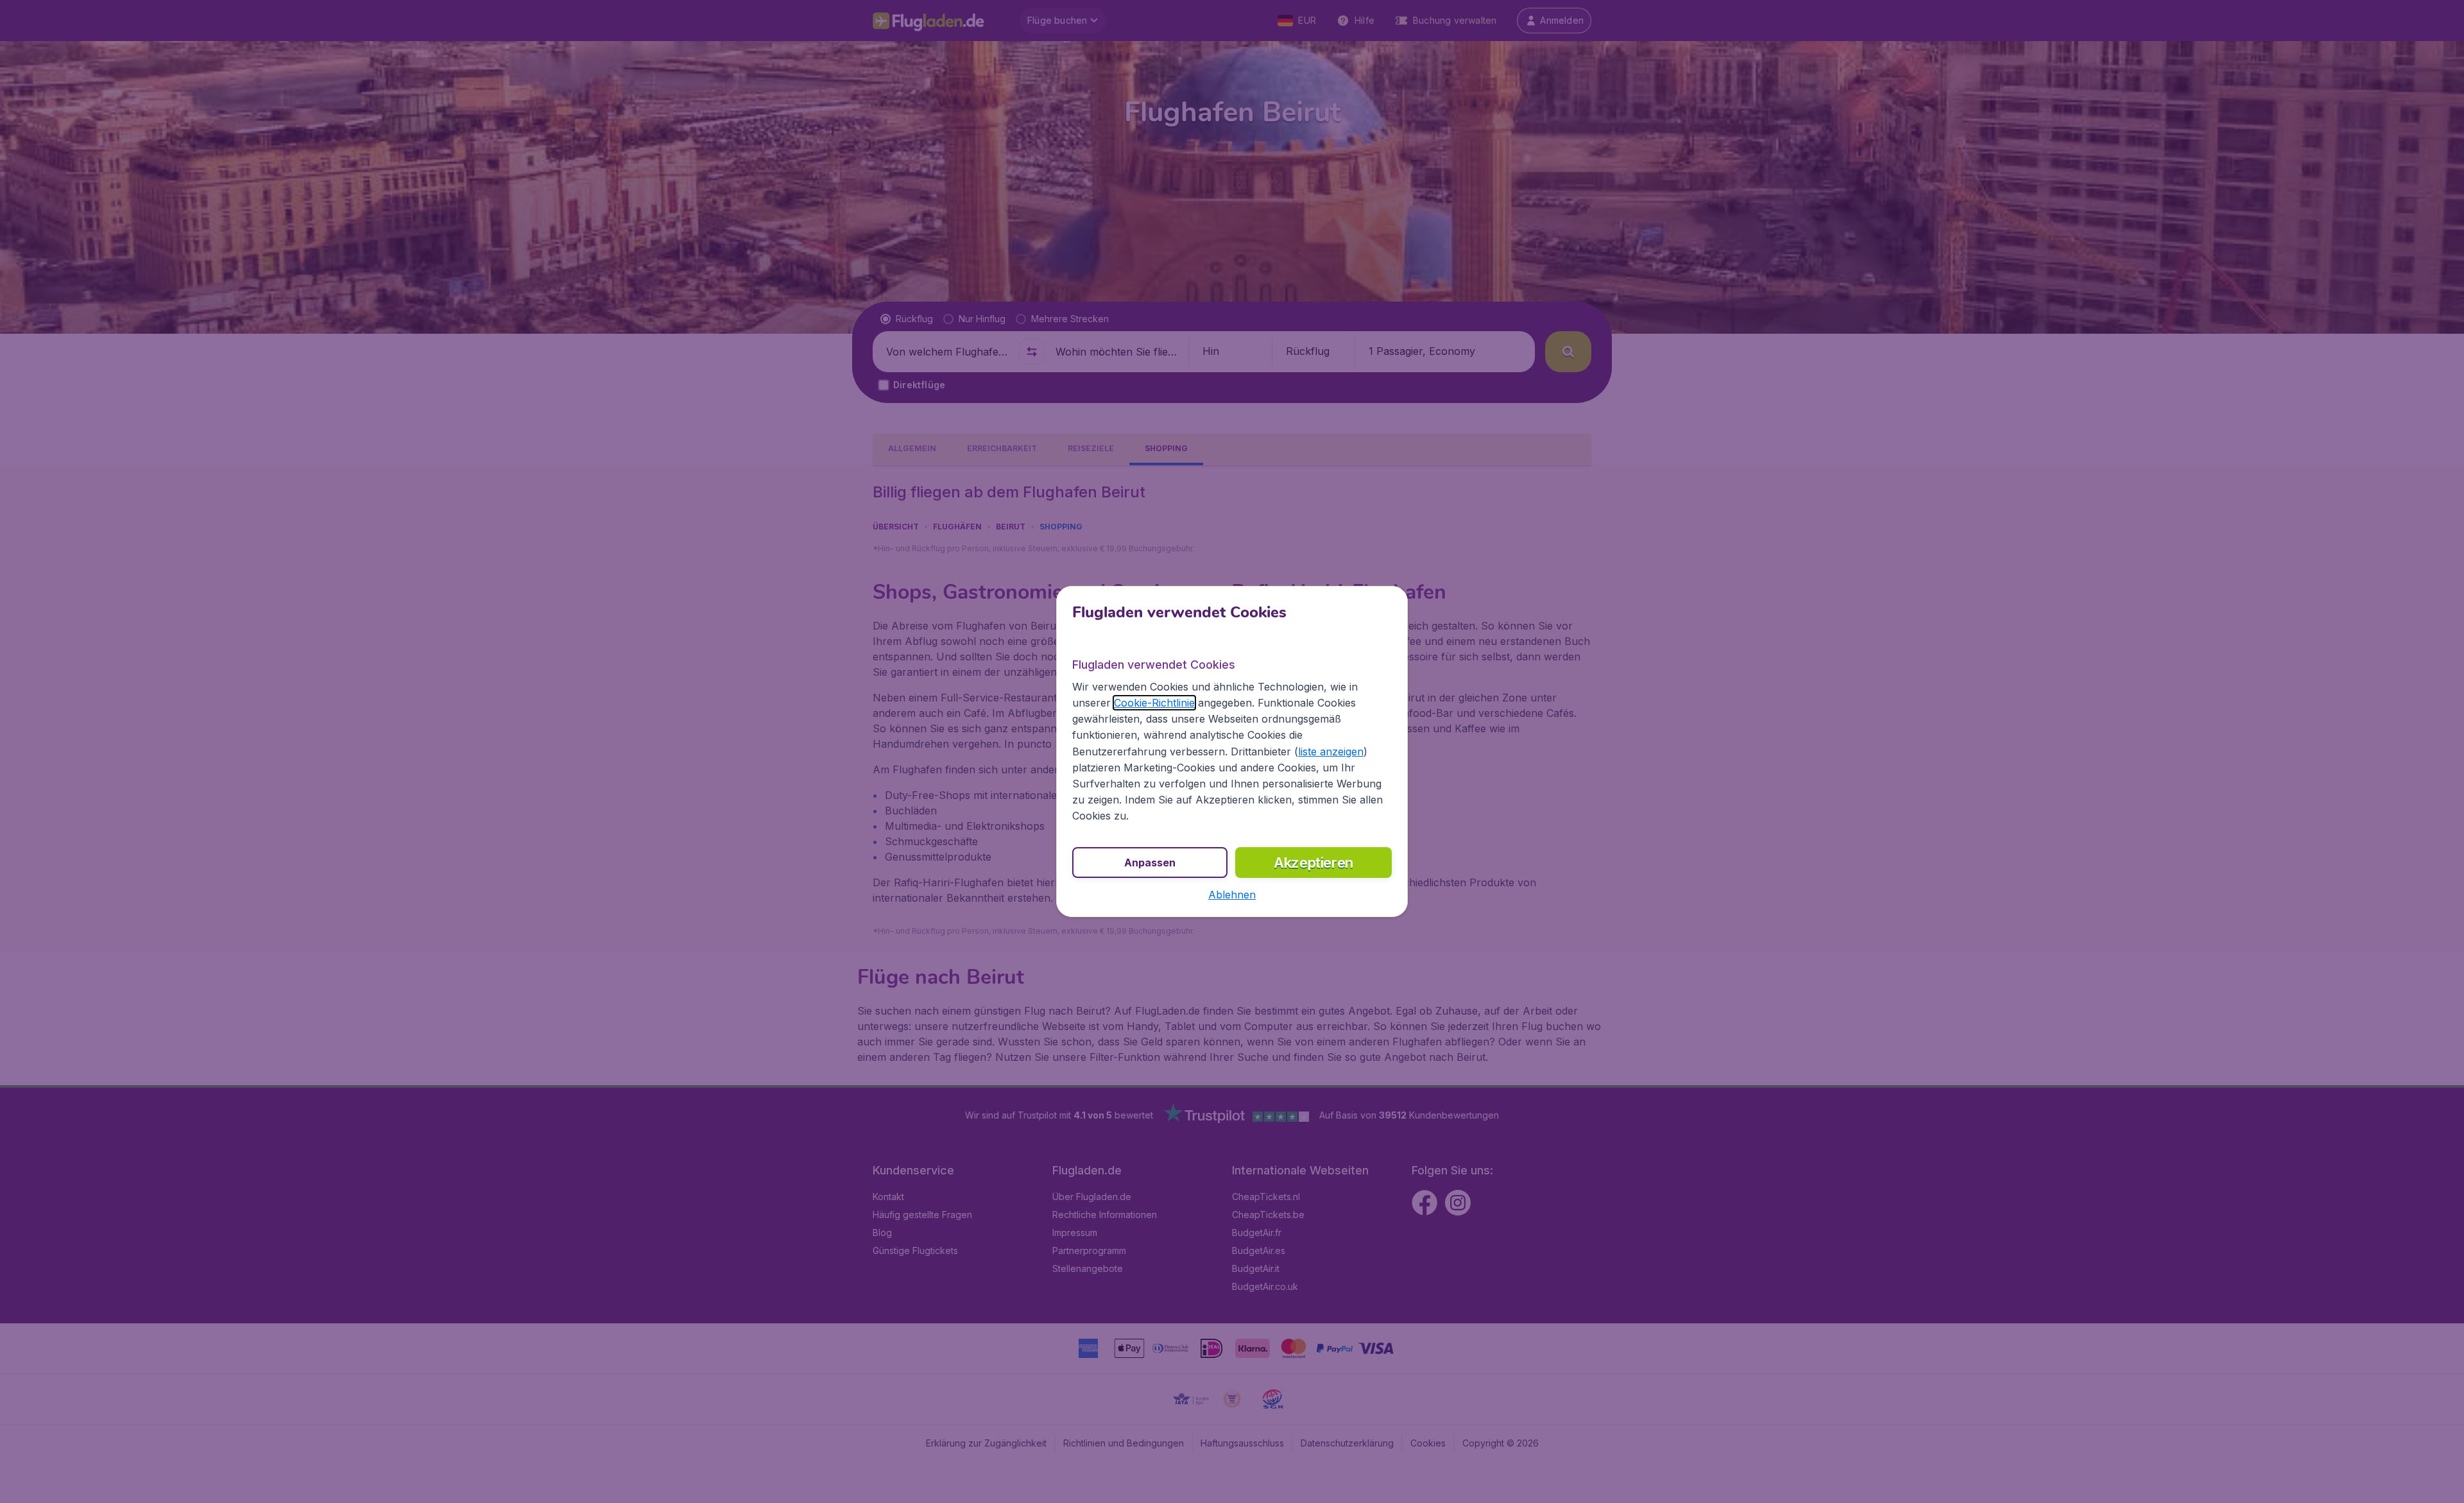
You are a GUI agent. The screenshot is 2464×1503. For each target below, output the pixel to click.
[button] (1232, 895)
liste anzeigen (1331, 751)
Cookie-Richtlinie (1154, 703)
